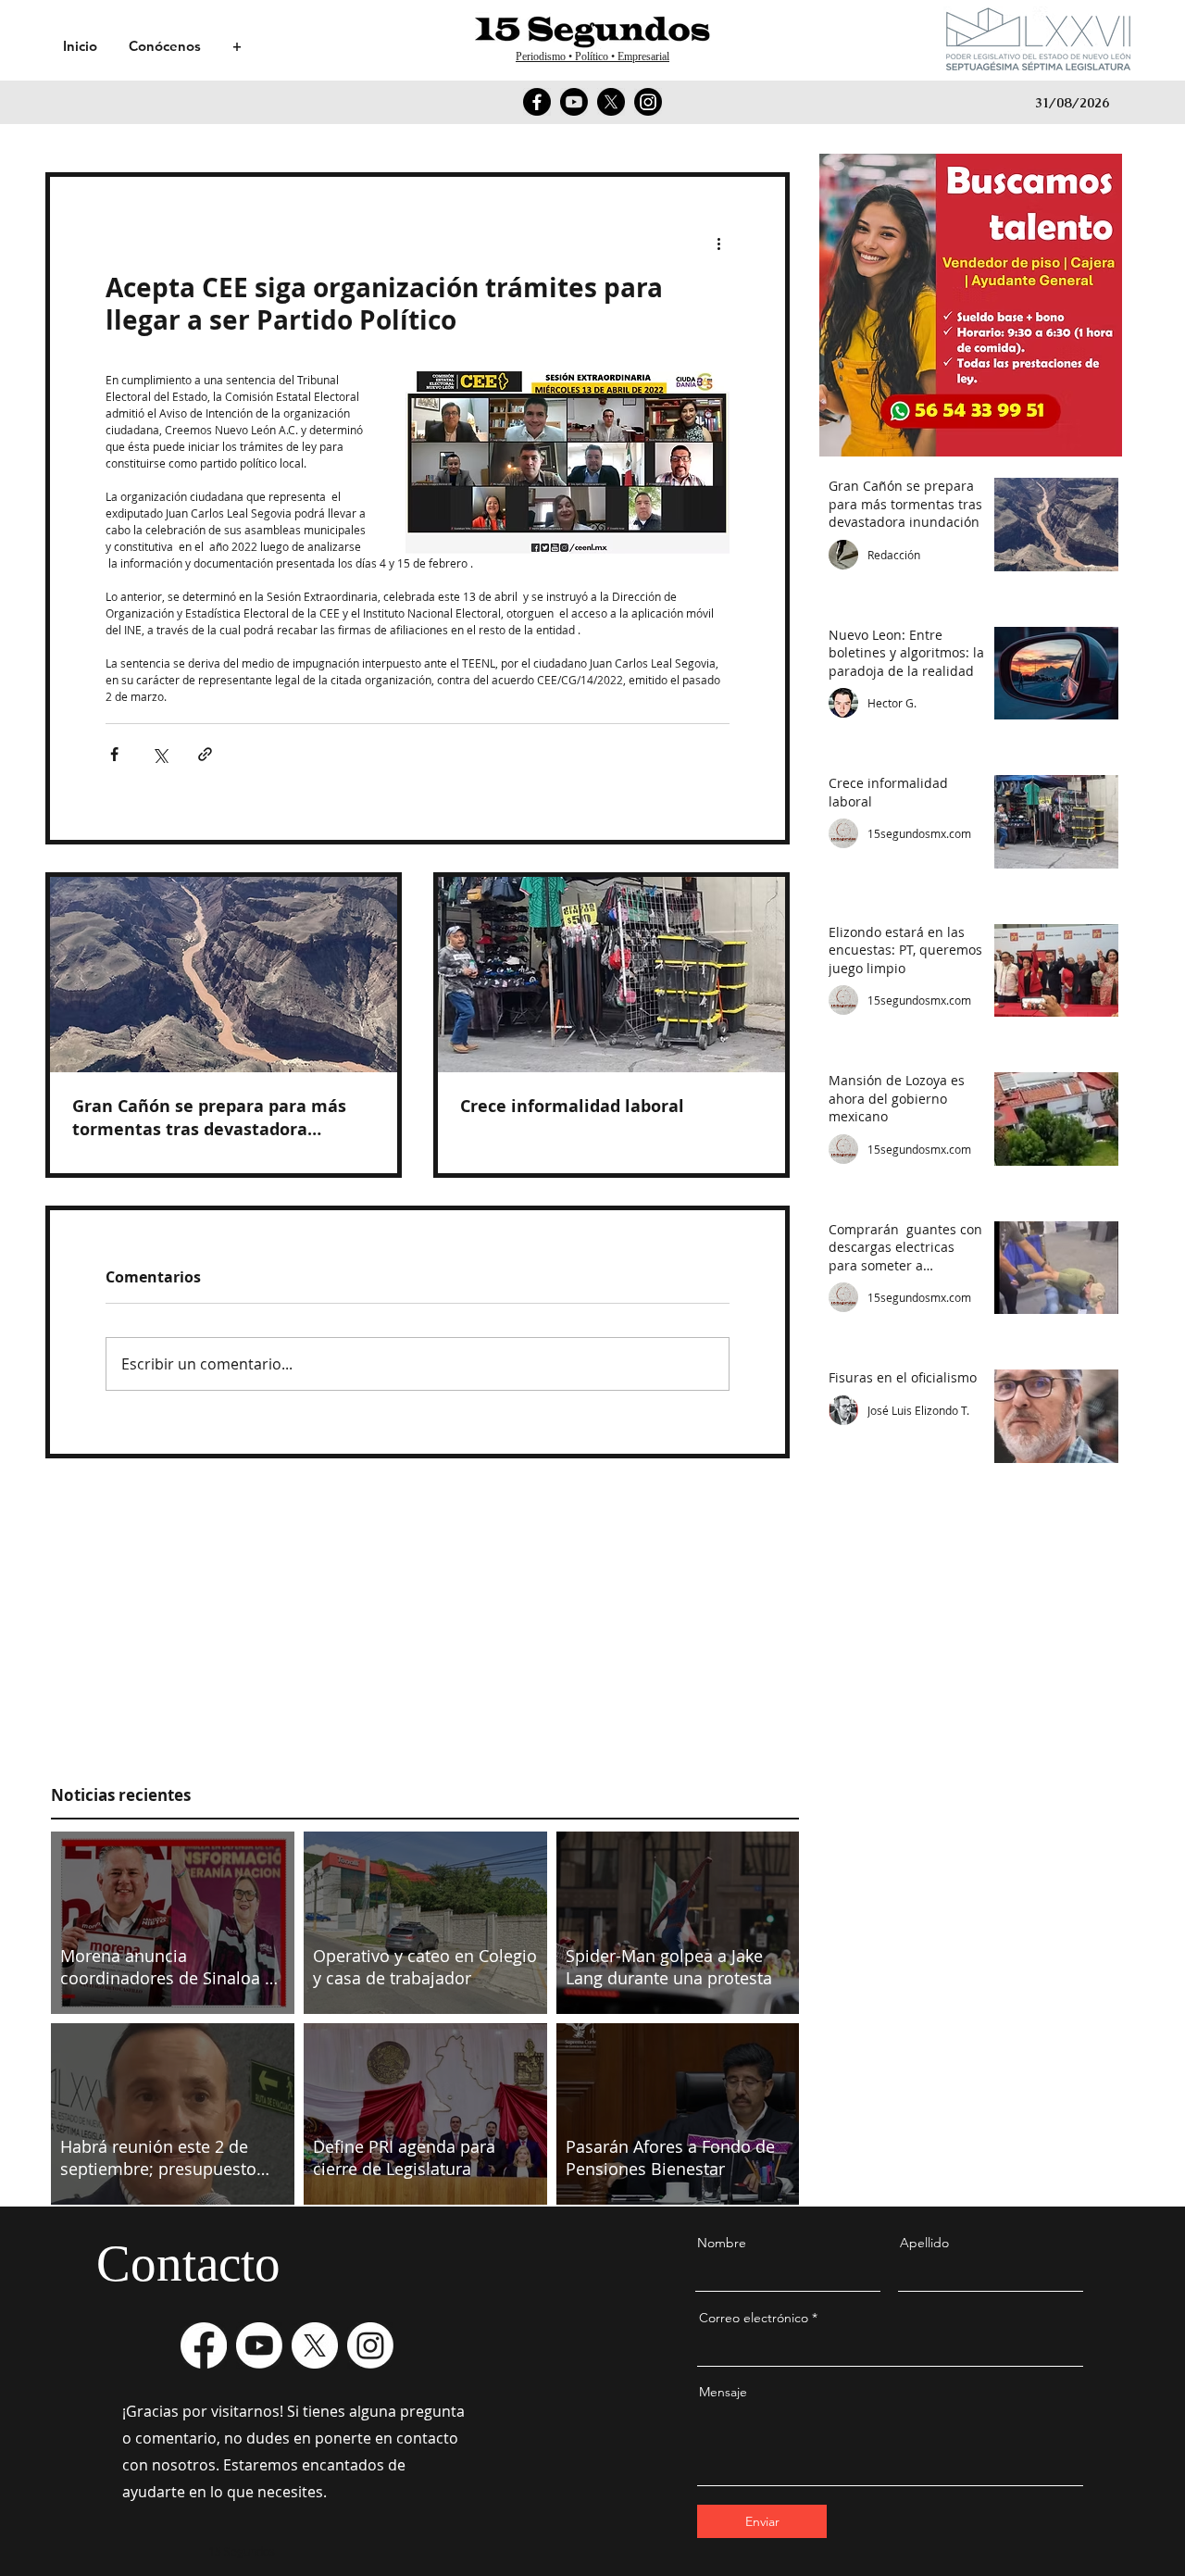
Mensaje (723, 2392)
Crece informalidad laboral (572, 1106)
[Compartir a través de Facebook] (114, 754)
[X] (611, 102)
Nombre (722, 2243)
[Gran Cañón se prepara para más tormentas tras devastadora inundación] (224, 975)
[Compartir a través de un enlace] (205, 754)
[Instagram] (648, 102)
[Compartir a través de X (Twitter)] (160, 754)
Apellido (924, 2243)
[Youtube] (574, 102)
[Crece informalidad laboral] (611, 975)
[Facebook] (537, 102)
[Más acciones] (718, 244)
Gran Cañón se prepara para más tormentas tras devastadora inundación (209, 1118)
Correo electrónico (754, 2318)
